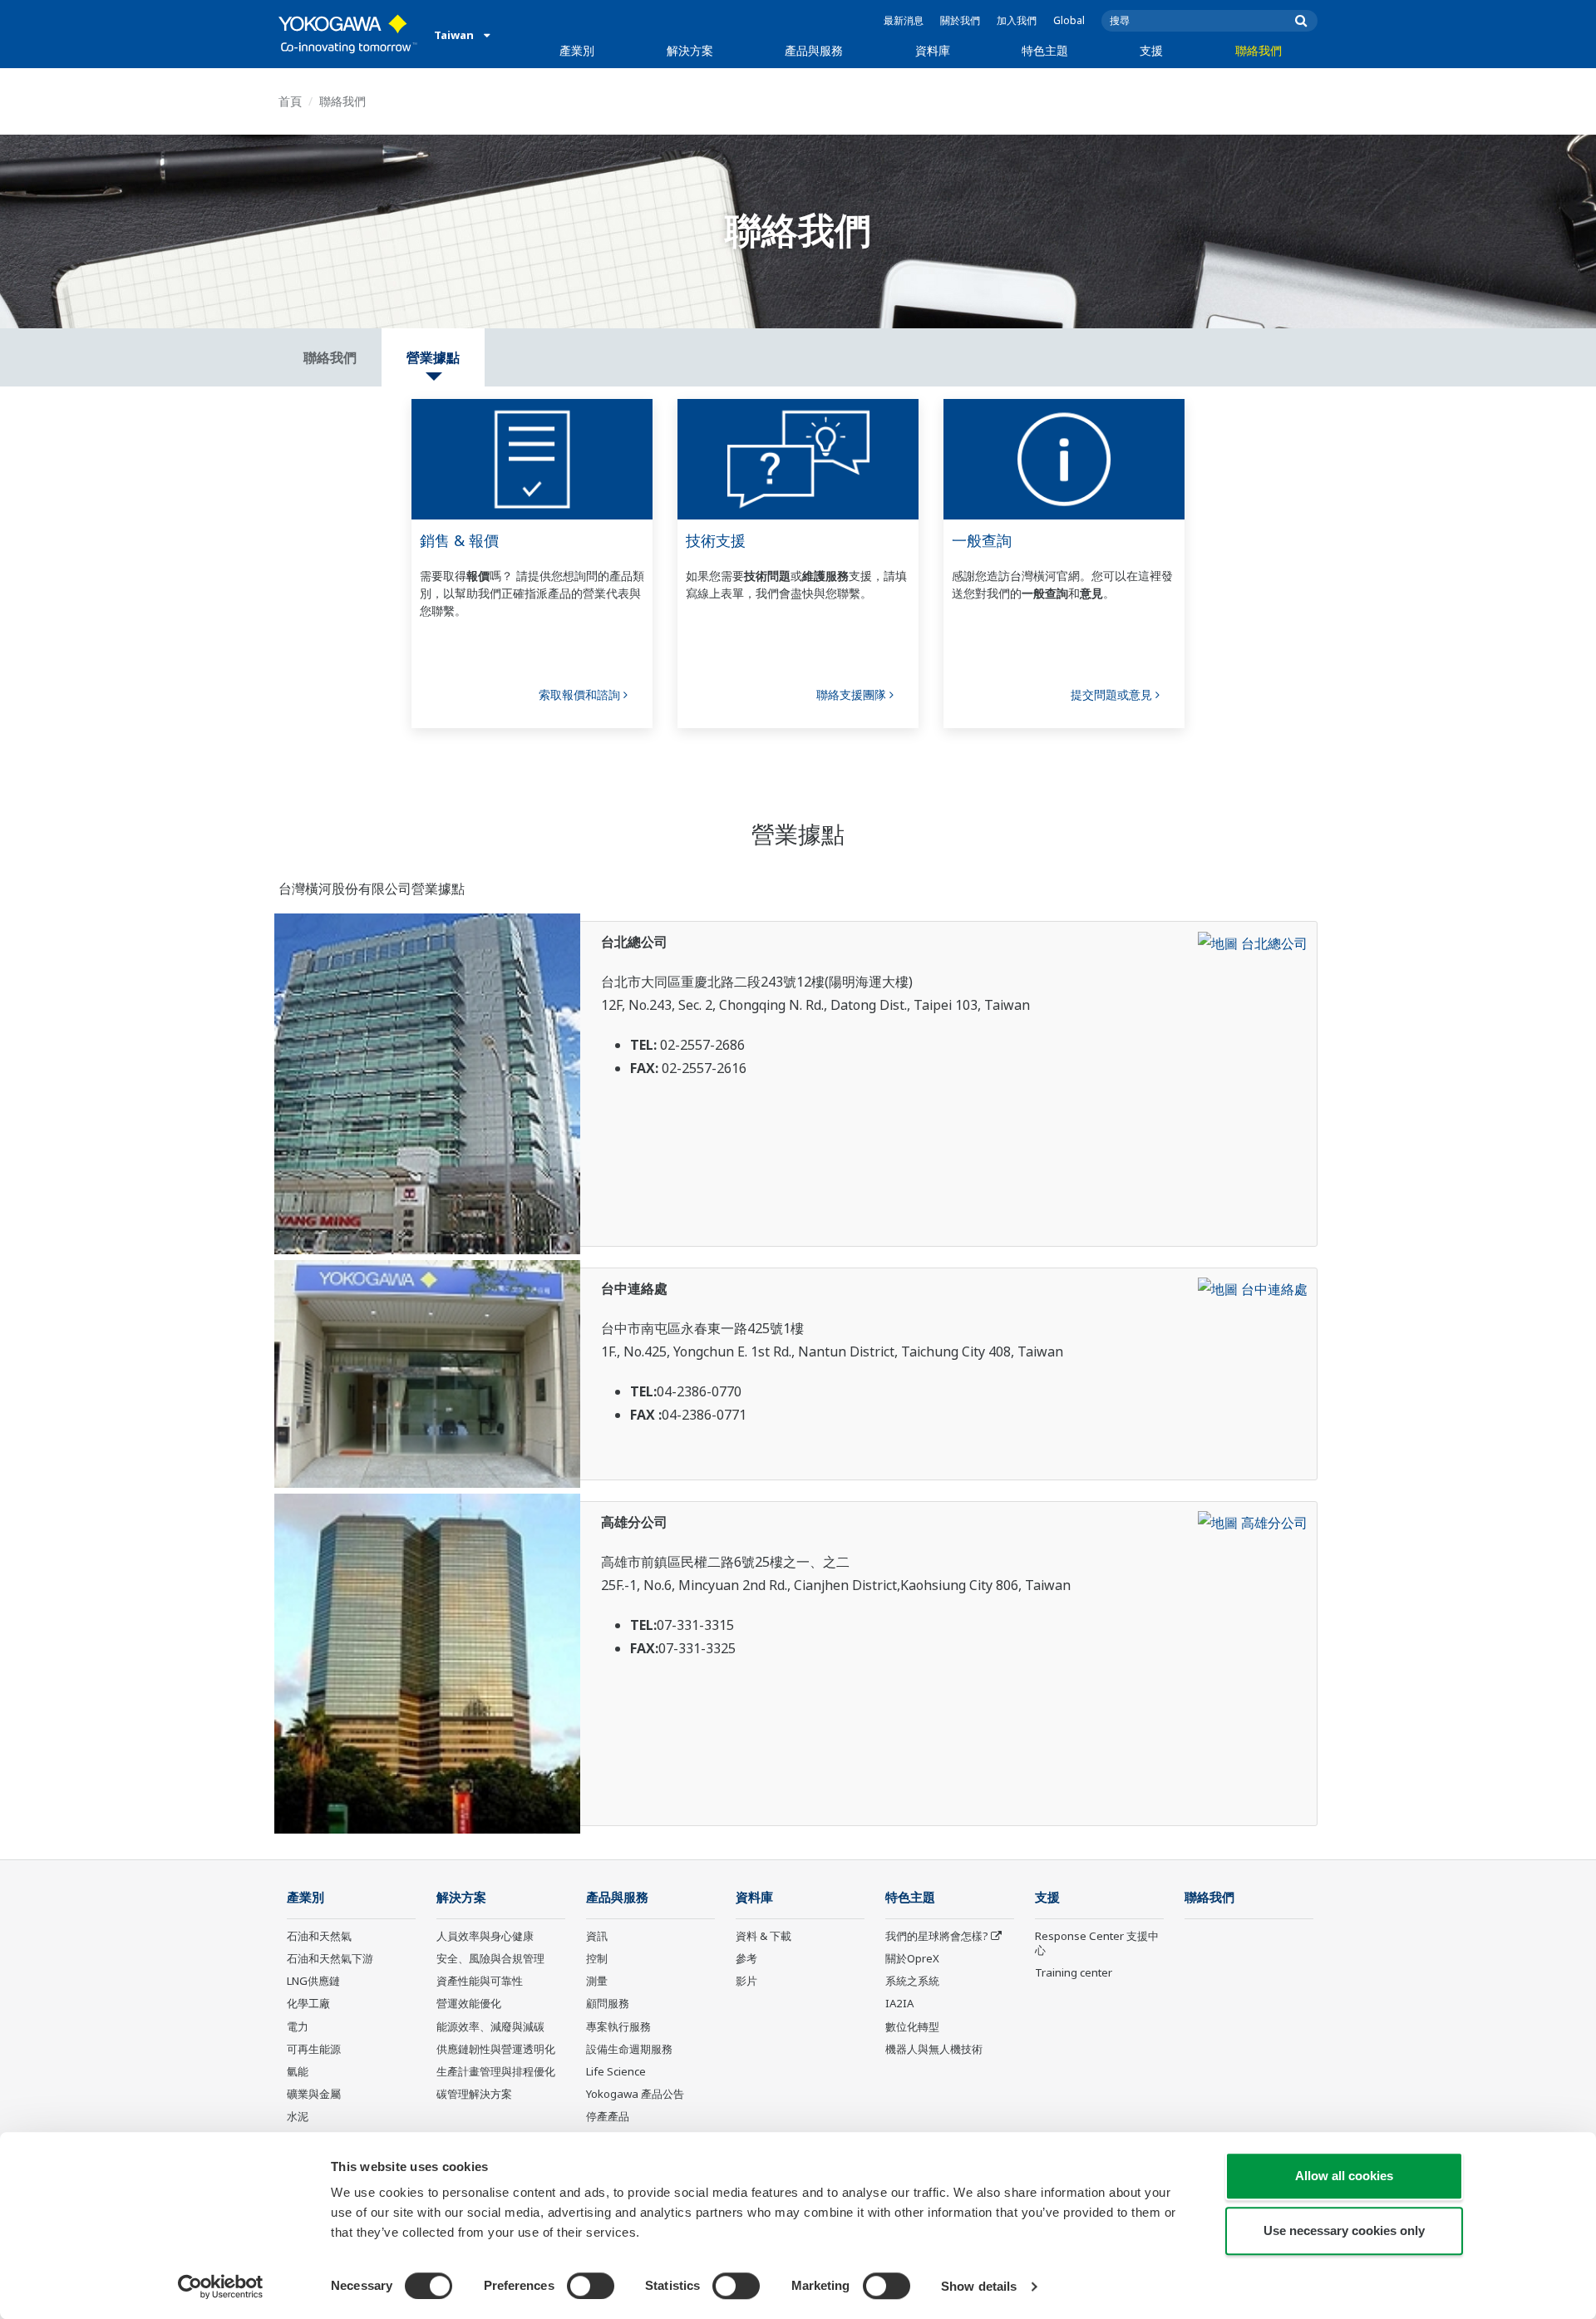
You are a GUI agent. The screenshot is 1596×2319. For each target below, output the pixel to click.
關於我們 (960, 20)
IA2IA (899, 2003)
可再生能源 (314, 2049)
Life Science (616, 2071)
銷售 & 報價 (459, 540)
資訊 (597, 1936)
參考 (746, 1958)
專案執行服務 (618, 2026)
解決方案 (690, 50)
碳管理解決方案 (474, 2094)
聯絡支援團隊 (853, 694)
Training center (1074, 1972)
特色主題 (1045, 50)
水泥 (298, 2116)
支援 (1151, 50)
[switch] (591, 2286)
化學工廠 (308, 2003)
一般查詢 (982, 540)
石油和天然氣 (319, 1936)
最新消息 (904, 20)
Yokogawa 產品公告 (635, 2094)
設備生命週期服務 (629, 2049)
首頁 (290, 101)
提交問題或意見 (1113, 694)
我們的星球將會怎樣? (937, 1936)
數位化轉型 (912, 2026)
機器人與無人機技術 (934, 2049)
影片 (746, 1981)
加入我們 (1017, 20)
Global (1069, 20)
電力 (298, 2026)
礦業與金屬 (314, 2094)
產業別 (577, 50)
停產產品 (608, 2116)
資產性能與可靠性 (480, 1981)
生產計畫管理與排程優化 (496, 2071)
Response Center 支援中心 (1097, 1943)
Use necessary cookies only (1344, 2230)
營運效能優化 (469, 2003)
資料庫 (933, 50)
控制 (597, 1958)
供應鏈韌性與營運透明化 (496, 2049)
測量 (597, 1981)
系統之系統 (912, 1981)
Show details (979, 2286)
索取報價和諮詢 (581, 694)
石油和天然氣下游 (330, 1958)
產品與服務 (814, 50)
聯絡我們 (1259, 50)
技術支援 (716, 540)
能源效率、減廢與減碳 (490, 2026)
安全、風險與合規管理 (490, 1958)
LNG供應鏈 (313, 1981)
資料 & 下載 (764, 1936)
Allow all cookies (1344, 2176)
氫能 (298, 2071)
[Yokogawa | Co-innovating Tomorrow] (348, 34)
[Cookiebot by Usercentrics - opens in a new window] (221, 2287)
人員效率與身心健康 (485, 1936)
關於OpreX (912, 1958)
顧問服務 (608, 2003)
